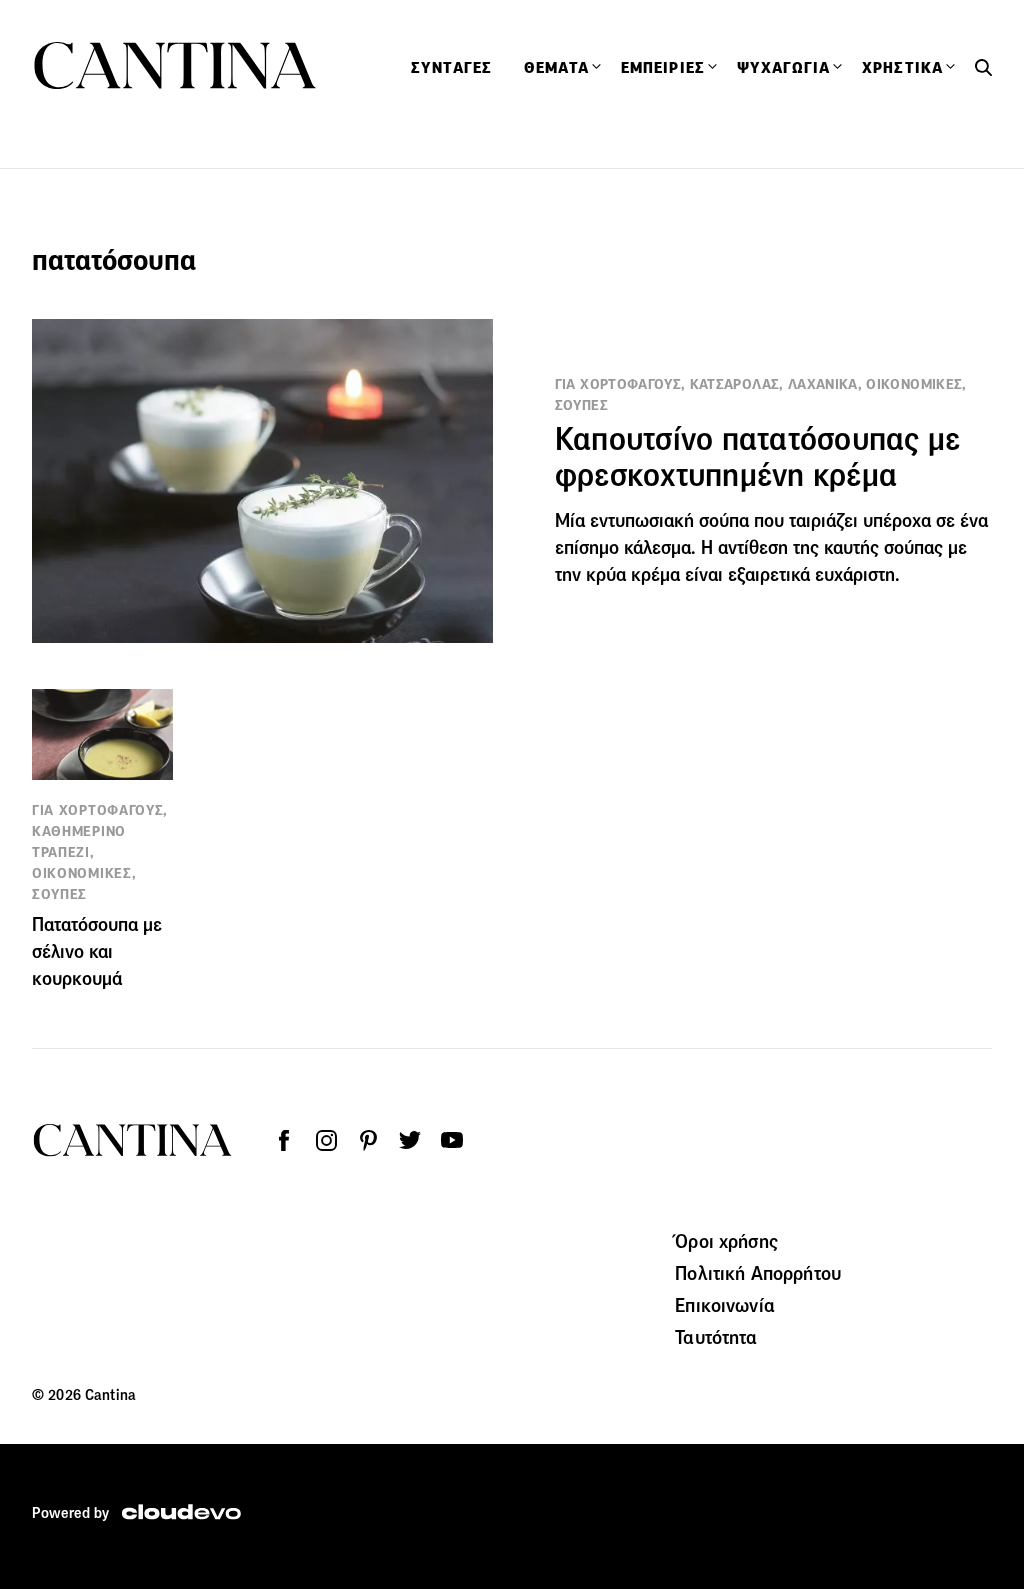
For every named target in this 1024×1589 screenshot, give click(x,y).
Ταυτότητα (716, 1337)
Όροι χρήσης (726, 1241)
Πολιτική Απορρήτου (758, 1273)
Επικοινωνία (725, 1305)
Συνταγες (451, 68)
